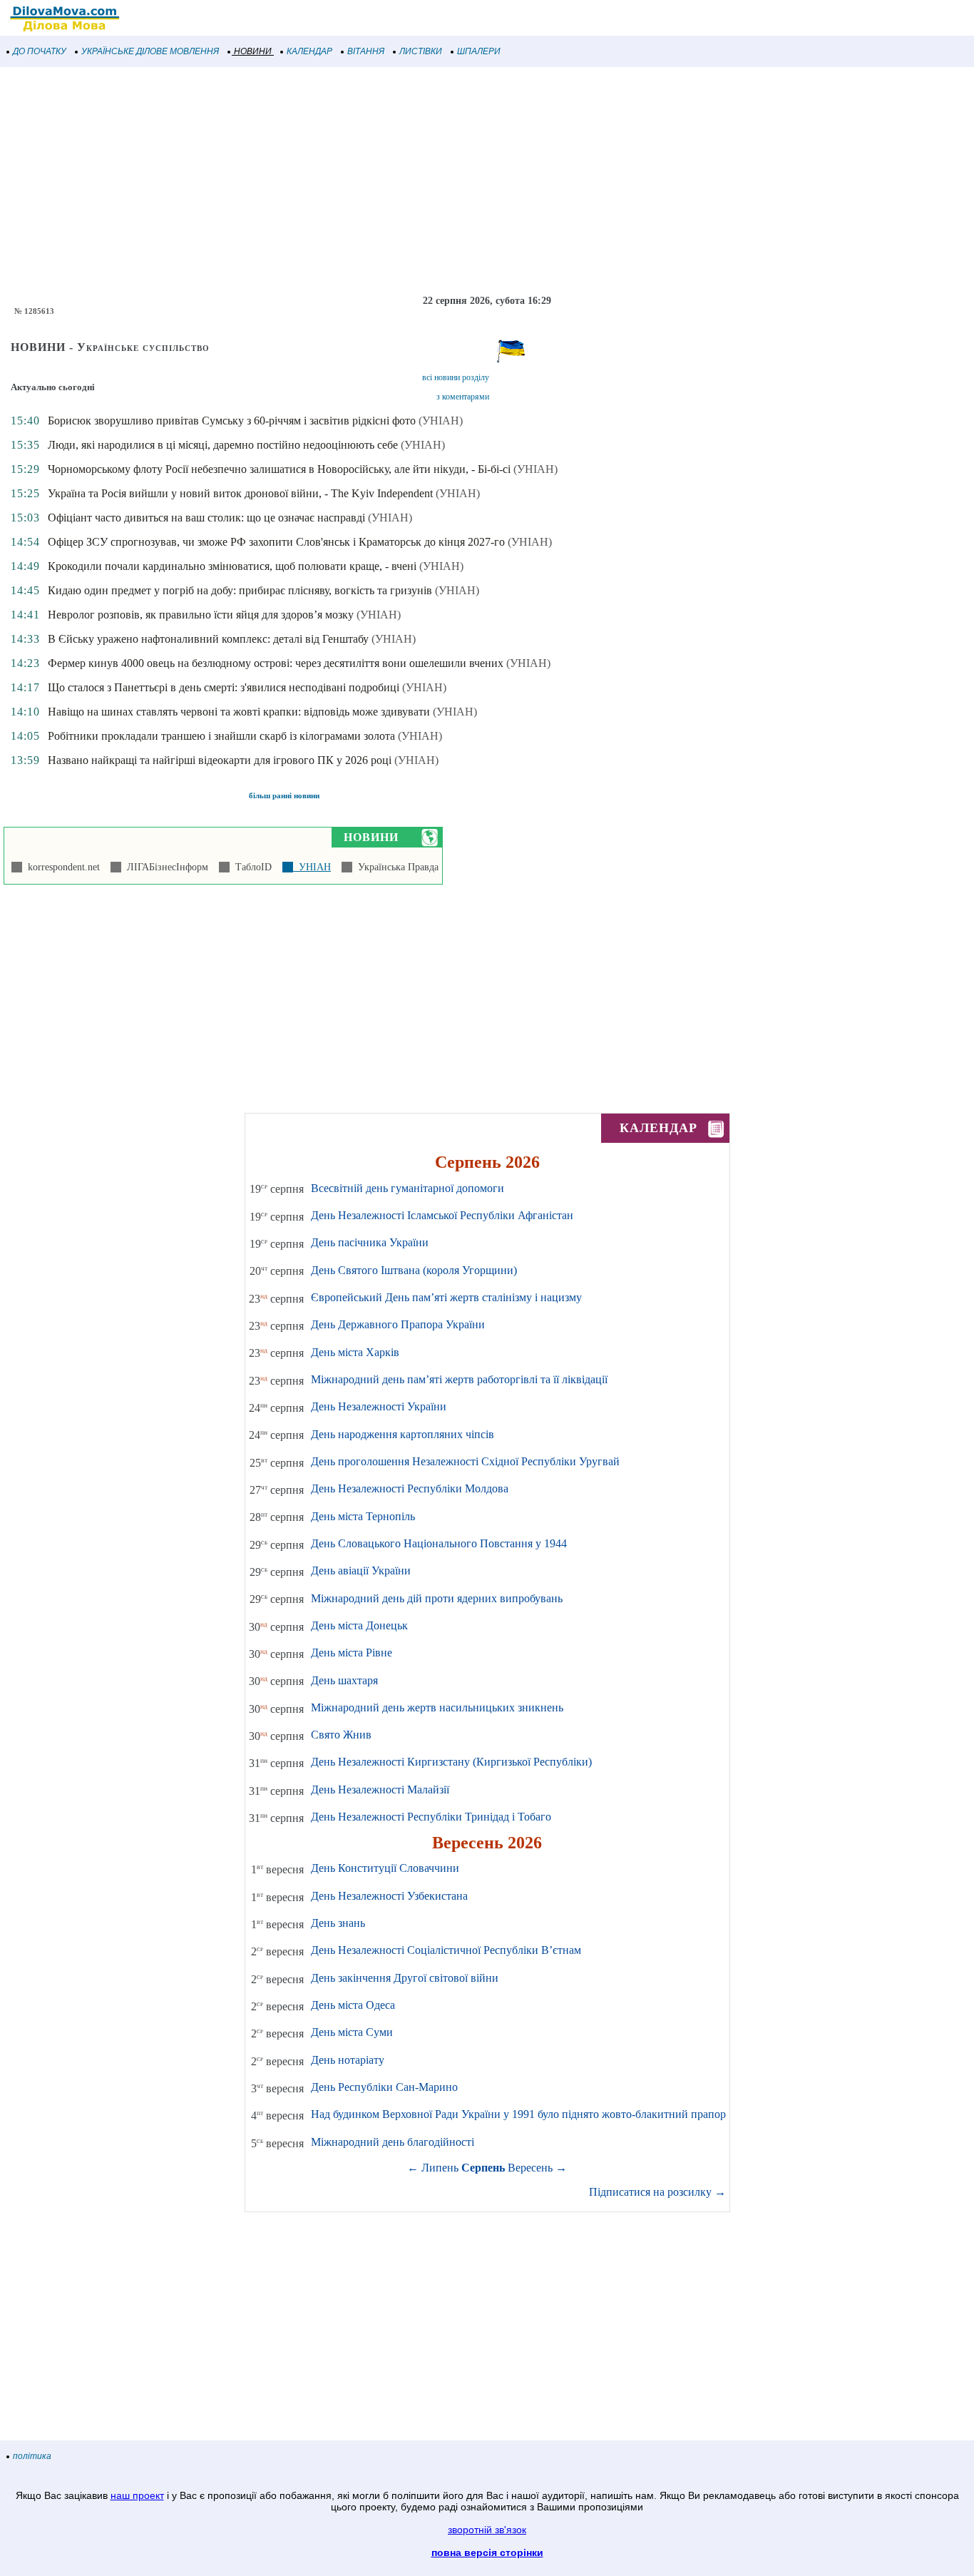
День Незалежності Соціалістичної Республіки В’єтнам (446, 1950)
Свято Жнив (341, 1735)
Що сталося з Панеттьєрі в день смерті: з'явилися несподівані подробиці (224, 687)
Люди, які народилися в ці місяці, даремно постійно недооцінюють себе (223, 445)
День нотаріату (348, 2060)
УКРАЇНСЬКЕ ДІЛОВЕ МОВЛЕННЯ (150, 51)
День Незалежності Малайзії (380, 1790)
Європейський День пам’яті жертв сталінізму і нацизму (446, 1297)
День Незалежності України (379, 1406)
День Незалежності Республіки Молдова (410, 1488)
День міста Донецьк (359, 1625)
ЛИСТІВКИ (421, 51)
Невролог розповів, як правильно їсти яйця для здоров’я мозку (201, 615)
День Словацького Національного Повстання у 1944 (439, 1543)
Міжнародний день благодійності (393, 2142)
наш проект (137, 2495)
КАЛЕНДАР (309, 51)
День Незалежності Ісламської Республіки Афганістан (442, 1215)
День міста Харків (355, 1352)
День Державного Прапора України (398, 1324)
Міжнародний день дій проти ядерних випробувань (437, 1598)
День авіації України (361, 1570)
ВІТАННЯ (366, 51)
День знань (338, 1923)
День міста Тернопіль (363, 1516)
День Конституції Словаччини (385, 1868)
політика (32, 2456)
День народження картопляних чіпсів (403, 1434)
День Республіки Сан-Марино (384, 2087)
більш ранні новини (284, 795)
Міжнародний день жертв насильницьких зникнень (437, 1707)
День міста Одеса (353, 2005)
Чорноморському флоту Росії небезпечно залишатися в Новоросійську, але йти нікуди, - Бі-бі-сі (279, 469)
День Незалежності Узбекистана (389, 1896)
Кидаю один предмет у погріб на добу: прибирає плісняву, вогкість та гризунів (240, 590)
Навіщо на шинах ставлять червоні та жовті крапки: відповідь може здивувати (239, 712)
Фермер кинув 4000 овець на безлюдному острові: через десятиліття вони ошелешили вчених (276, 663)
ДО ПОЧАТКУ (40, 51)
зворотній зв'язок (487, 2530)
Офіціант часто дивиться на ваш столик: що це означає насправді (206, 518)
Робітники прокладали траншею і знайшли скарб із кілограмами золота (221, 736)
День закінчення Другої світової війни (405, 1978)
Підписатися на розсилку (657, 2192)
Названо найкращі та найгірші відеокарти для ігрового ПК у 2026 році (220, 760)
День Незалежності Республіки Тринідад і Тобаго (431, 1817)
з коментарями (463, 397)
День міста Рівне (352, 1653)
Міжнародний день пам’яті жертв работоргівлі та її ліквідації (459, 1379)
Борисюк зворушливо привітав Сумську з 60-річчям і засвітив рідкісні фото (232, 421)
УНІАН (312, 867)
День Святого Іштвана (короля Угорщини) (414, 1270)
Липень (440, 2168)
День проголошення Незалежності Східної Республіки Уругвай (465, 1461)
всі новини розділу (456, 377)
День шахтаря (344, 1680)
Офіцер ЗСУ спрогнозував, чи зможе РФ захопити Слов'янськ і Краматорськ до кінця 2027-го (276, 542)
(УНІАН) (441, 421)
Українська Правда (395, 867)
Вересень (530, 2168)
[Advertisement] (428, 181)
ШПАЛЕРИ (479, 51)
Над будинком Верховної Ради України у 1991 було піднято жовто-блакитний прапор (518, 2114)
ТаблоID (251, 867)
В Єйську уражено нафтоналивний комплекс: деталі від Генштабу (208, 639)
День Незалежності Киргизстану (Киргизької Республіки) (451, 1762)
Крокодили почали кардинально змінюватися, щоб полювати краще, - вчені (232, 566)
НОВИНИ (253, 51)
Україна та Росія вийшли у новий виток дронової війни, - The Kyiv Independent (240, 493)
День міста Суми (352, 2032)
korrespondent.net (61, 867)
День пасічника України (370, 1242)
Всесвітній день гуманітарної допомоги (407, 1188)
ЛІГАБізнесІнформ (165, 867)
